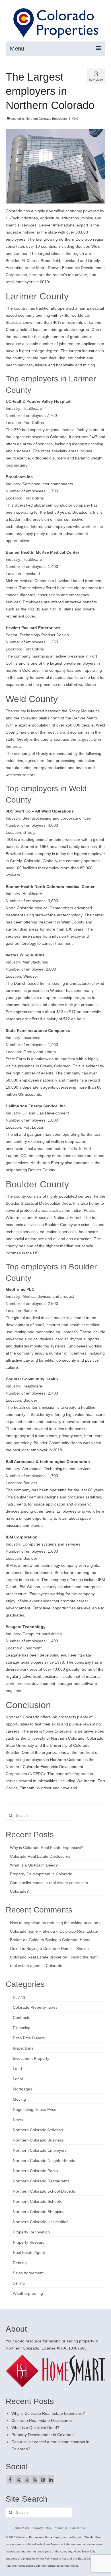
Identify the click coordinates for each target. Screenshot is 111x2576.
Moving (19, 2099)
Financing (22, 2028)
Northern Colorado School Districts (44, 2191)
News (18, 2120)
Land (17, 2069)
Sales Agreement (28, 2273)
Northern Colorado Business (38, 2140)
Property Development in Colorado (41, 1874)
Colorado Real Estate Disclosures (40, 1856)
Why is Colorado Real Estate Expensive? (47, 1848)
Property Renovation (31, 2232)
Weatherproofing (28, 2293)
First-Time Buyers (29, 2038)
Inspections (23, 2048)
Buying (19, 1997)
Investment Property (31, 2058)
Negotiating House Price (35, 2109)
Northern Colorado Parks (35, 2171)
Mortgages (22, 2089)
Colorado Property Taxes (35, 2007)
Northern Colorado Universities (41, 2222)
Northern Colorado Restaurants (41, 2181)
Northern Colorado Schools (37, 2201)
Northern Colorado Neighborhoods (44, 2161)
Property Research (30, 2242)
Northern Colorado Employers (46, 119)
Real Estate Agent (29, 2252)
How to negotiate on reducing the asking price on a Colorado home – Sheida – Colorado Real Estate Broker (56, 1931)
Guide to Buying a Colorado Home (60, 1940)
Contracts (21, 2017)
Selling (19, 2283)
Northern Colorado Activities (38, 2130)
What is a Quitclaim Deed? (34, 1865)
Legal (18, 2079)
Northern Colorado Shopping (39, 2212)
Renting (20, 2263)
